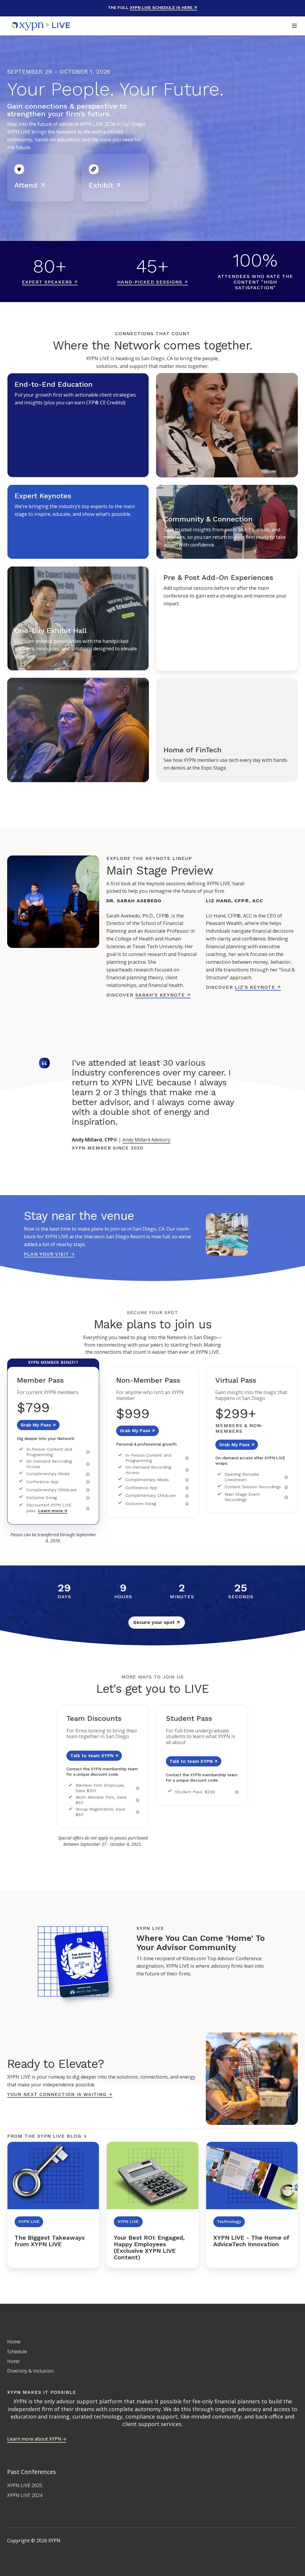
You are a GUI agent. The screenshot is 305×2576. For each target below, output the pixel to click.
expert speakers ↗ (50, 282)
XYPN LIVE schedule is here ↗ (164, 7)
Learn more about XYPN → (37, 2439)
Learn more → (53, 1511)
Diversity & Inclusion (30, 2371)
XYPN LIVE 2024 (25, 2495)
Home (14, 2342)
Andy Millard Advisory (146, 1140)
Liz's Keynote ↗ (258, 987)
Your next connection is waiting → (60, 2094)
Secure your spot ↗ (157, 1622)
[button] (294, 26)
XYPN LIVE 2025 (25, 2485)
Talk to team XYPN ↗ (94, 1756)
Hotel (13, 2361)
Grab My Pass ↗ (38, 1425)
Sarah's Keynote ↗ (163, 995)
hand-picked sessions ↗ (152, 282)
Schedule (17, 2351)
